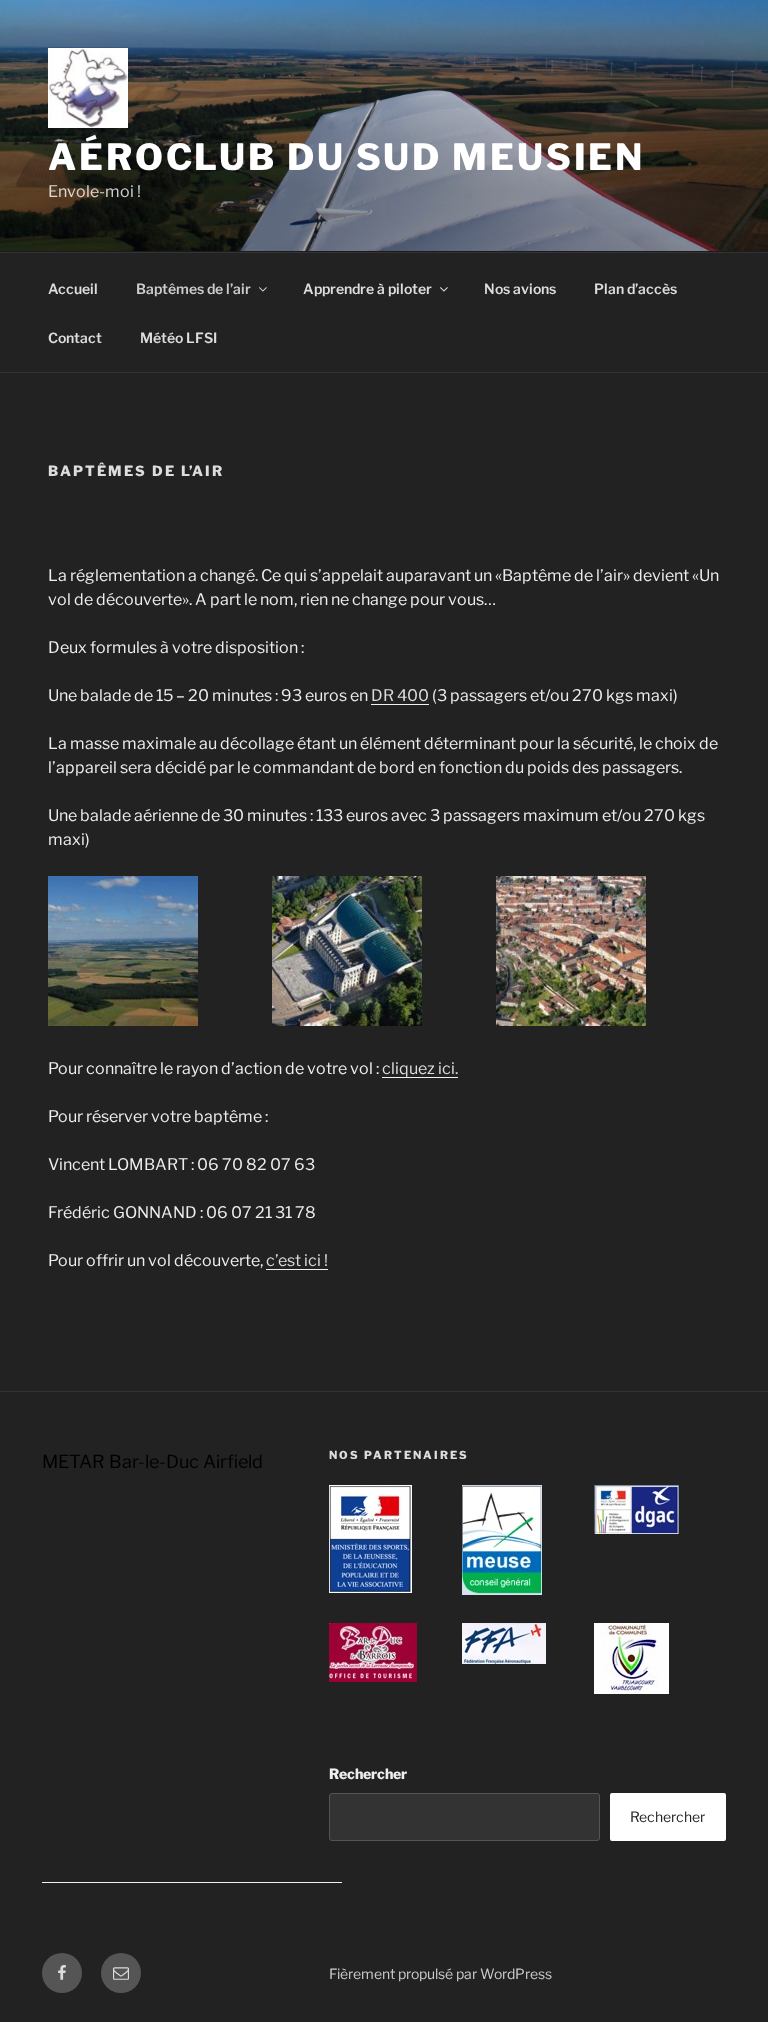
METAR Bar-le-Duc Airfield (152, 1461)
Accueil (73, 288)
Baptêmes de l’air (193, 288)
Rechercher (368, 1773)
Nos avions (520, 288)
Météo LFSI (178, 337)
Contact (75, 337)
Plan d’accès (635, 288)
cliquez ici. (420, 1068)
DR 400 (400, 695)
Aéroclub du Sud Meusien (346, 157)
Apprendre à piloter (367, 288)
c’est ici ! (297, 1260)
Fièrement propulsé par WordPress (440, 1973)
